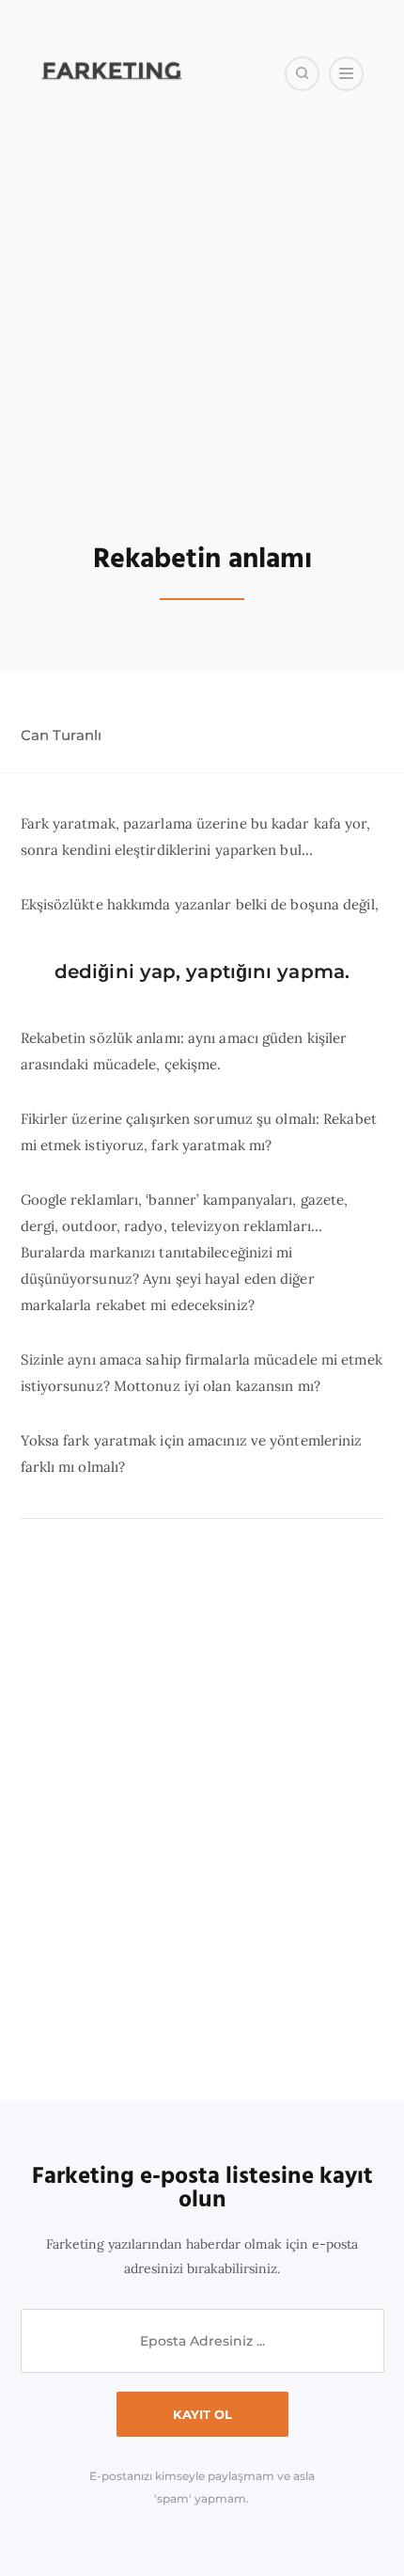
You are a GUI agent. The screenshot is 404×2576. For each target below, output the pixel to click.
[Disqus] (202, 1810)
